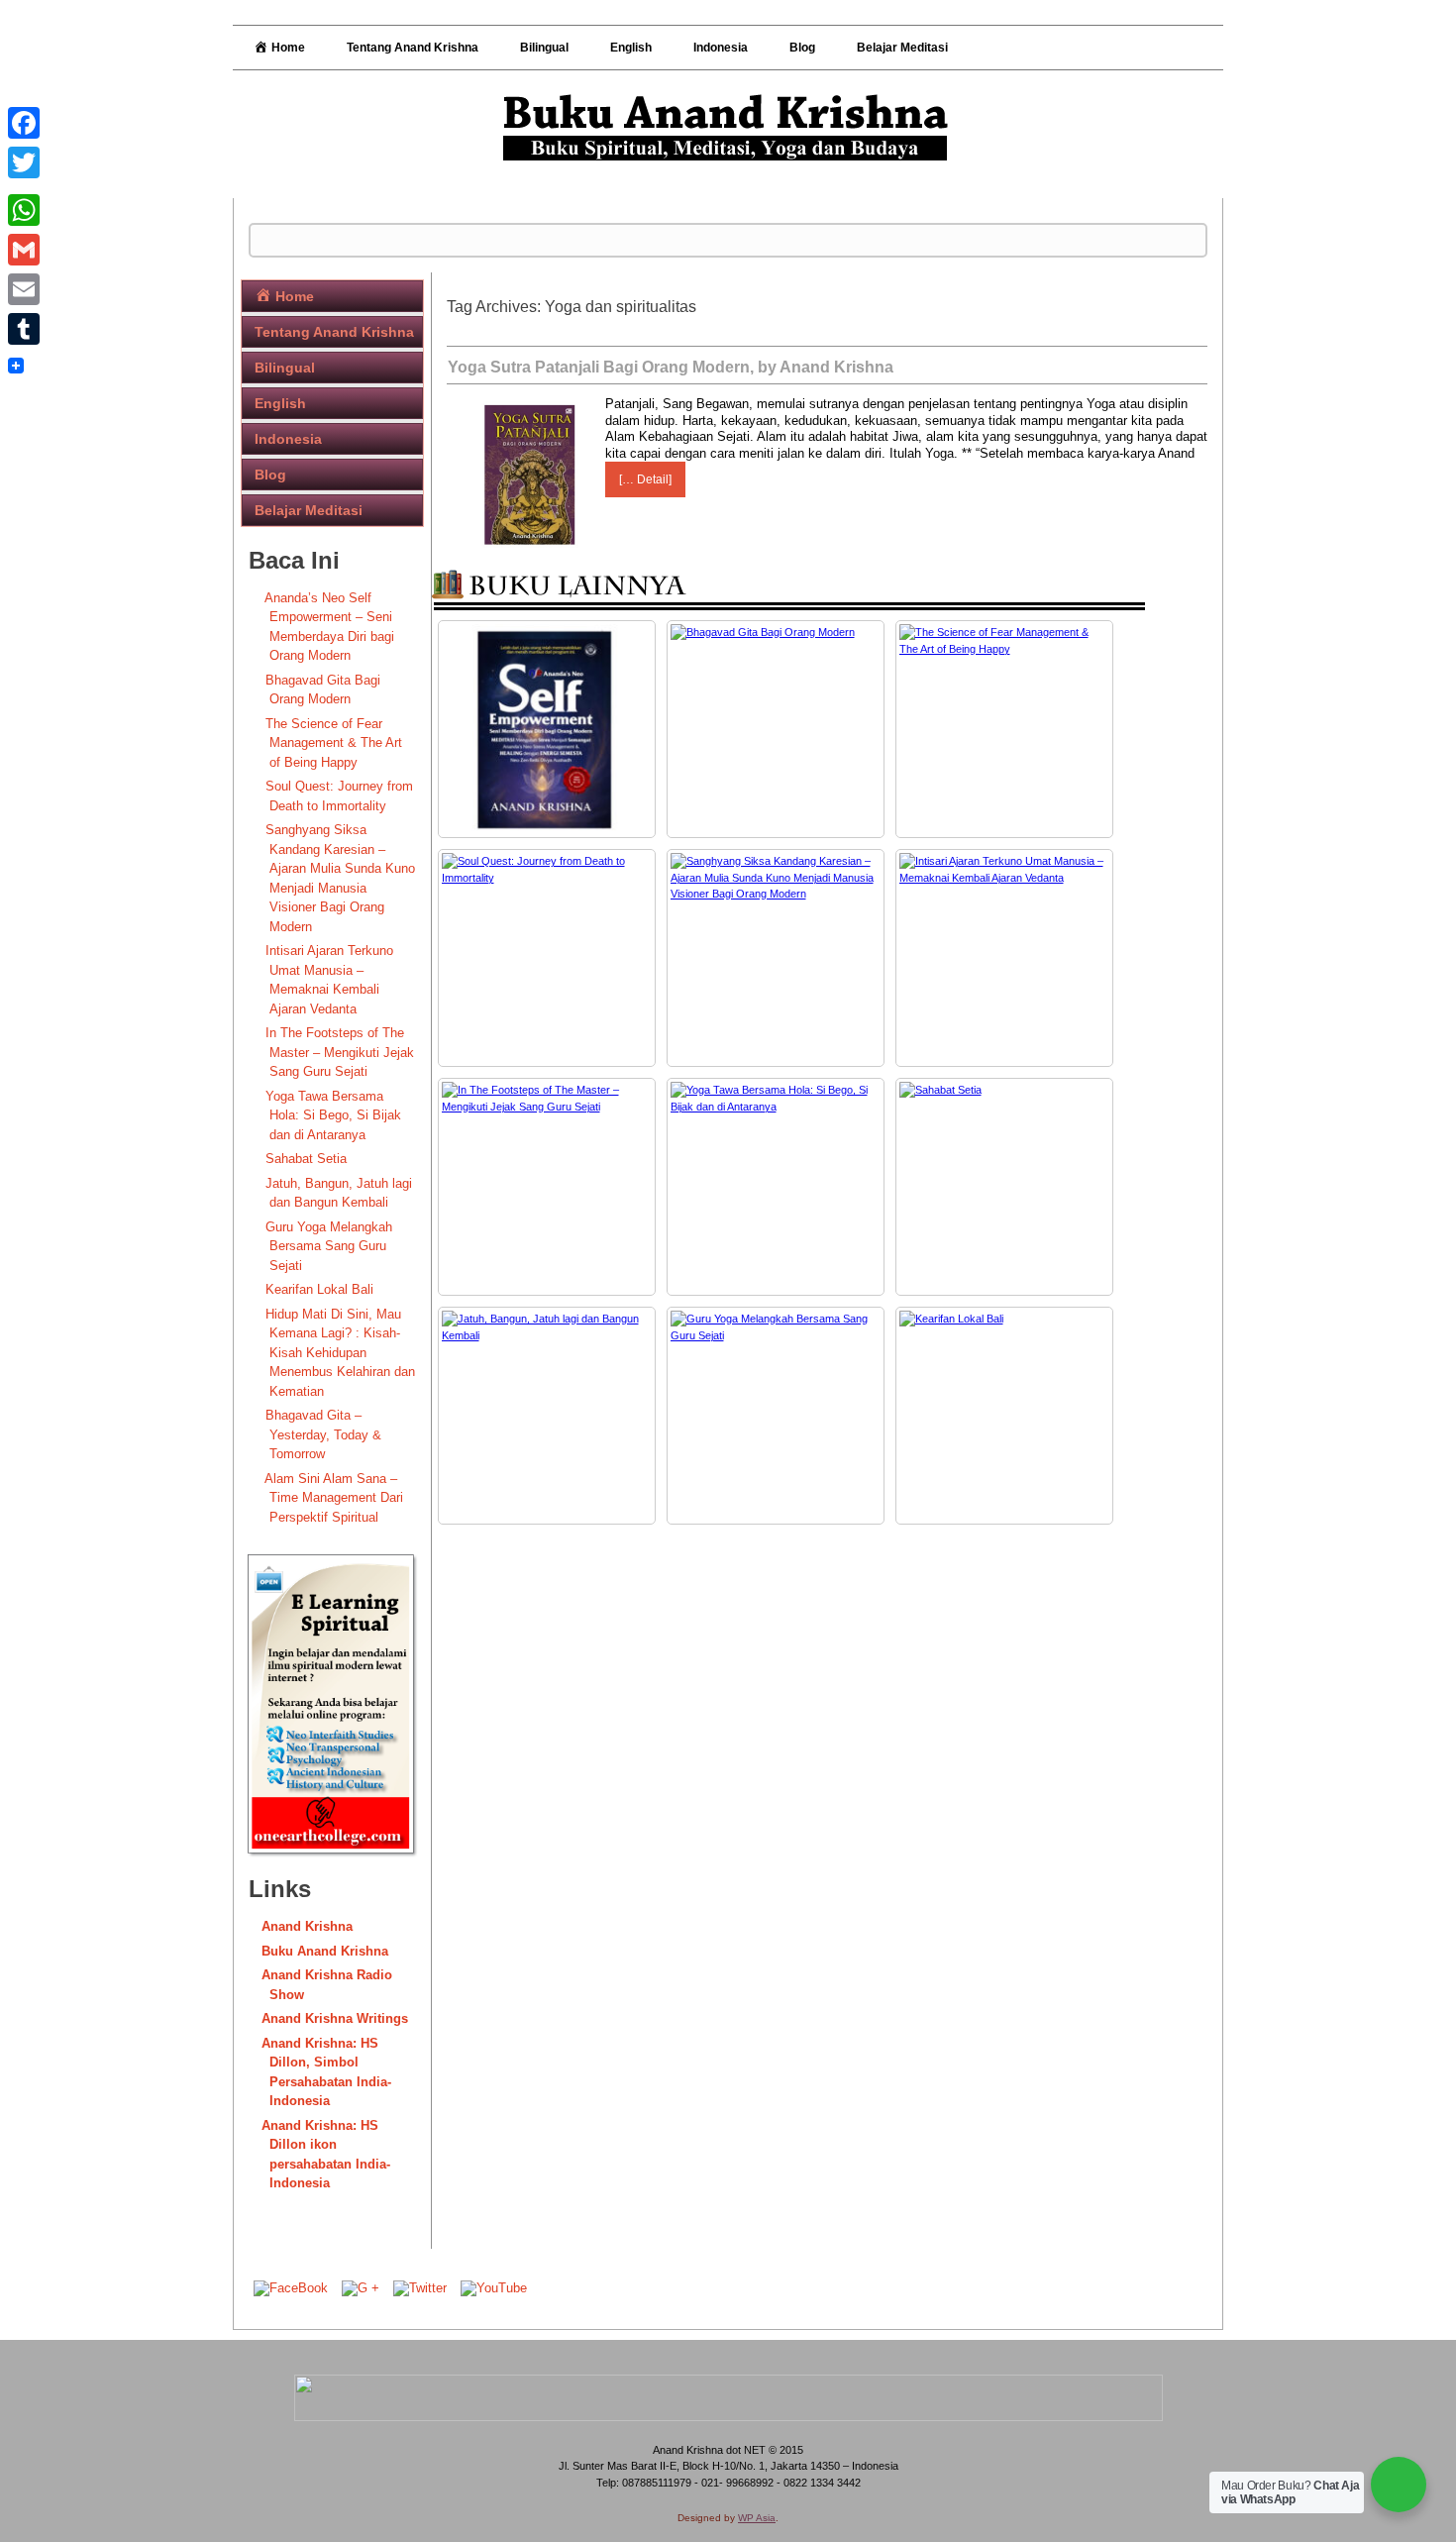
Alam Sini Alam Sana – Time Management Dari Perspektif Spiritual (334, 1498)
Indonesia (721, 48)
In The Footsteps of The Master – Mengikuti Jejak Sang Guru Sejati (340, 1052)
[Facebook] (24, 123)
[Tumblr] (24, 329)
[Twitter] (24, 162)
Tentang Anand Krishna (413, 48)
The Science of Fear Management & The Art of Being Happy (334, 743)
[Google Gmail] (24, 250)
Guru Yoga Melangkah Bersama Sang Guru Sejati (329, 1246)
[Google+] (24, 186)
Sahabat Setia (306, 1159)
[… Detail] (645, 479)
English (631, 48)
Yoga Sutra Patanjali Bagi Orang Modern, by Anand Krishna (671, 367)
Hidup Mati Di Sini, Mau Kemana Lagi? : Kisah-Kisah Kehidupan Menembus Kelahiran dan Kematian (340, 1353)
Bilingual (544, 48)
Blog (802, 48)
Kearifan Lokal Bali (319, 1289)
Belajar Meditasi (902, 48)
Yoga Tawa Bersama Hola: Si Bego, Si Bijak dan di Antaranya (333, 1115)
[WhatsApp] (24, 210)
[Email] (24, 289)
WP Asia (757, 2518)
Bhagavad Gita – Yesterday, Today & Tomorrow (323, 1434)
